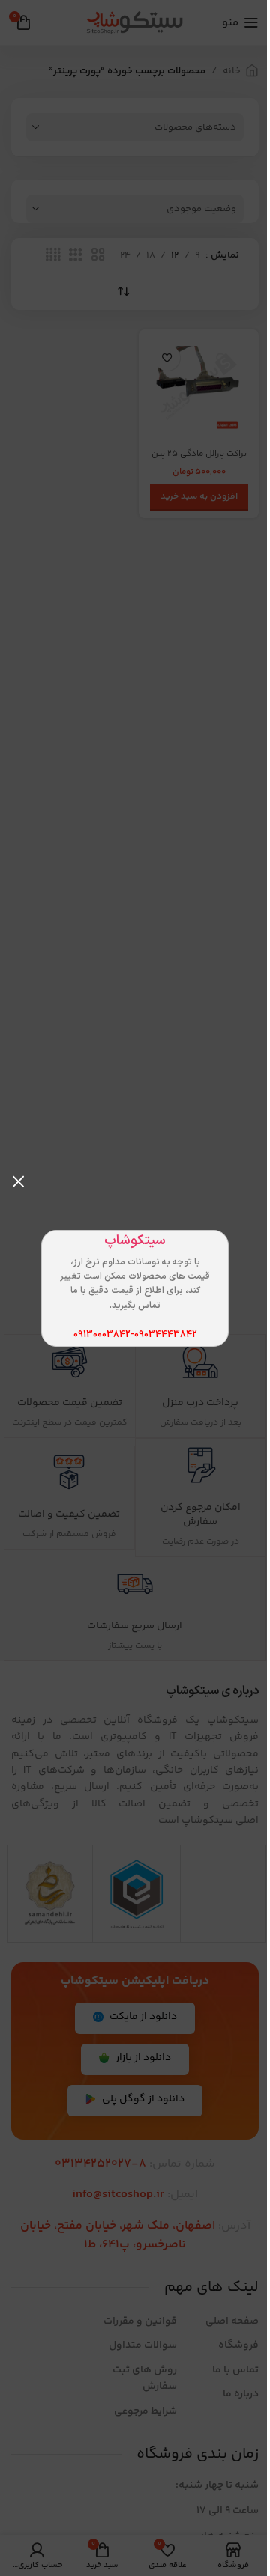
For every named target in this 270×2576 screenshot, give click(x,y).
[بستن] (19, 1181)
